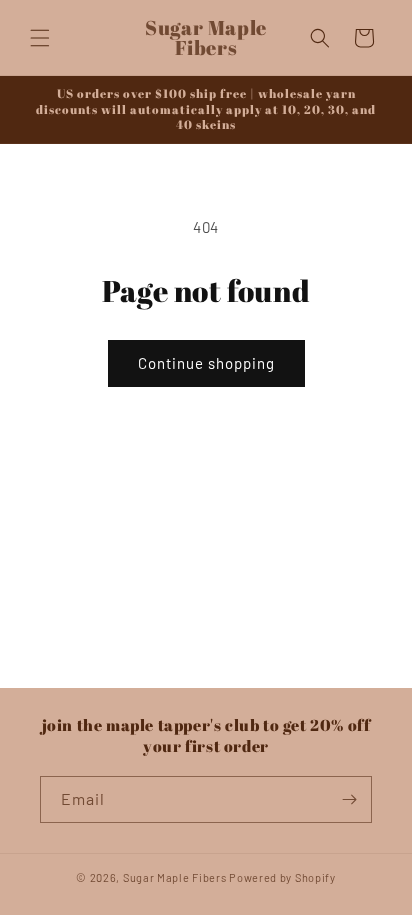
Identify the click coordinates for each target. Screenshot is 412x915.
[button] (40, 38)
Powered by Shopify (282, 877)
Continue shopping (206, 363)
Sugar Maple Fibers (175, 877)
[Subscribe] (349, 799)
